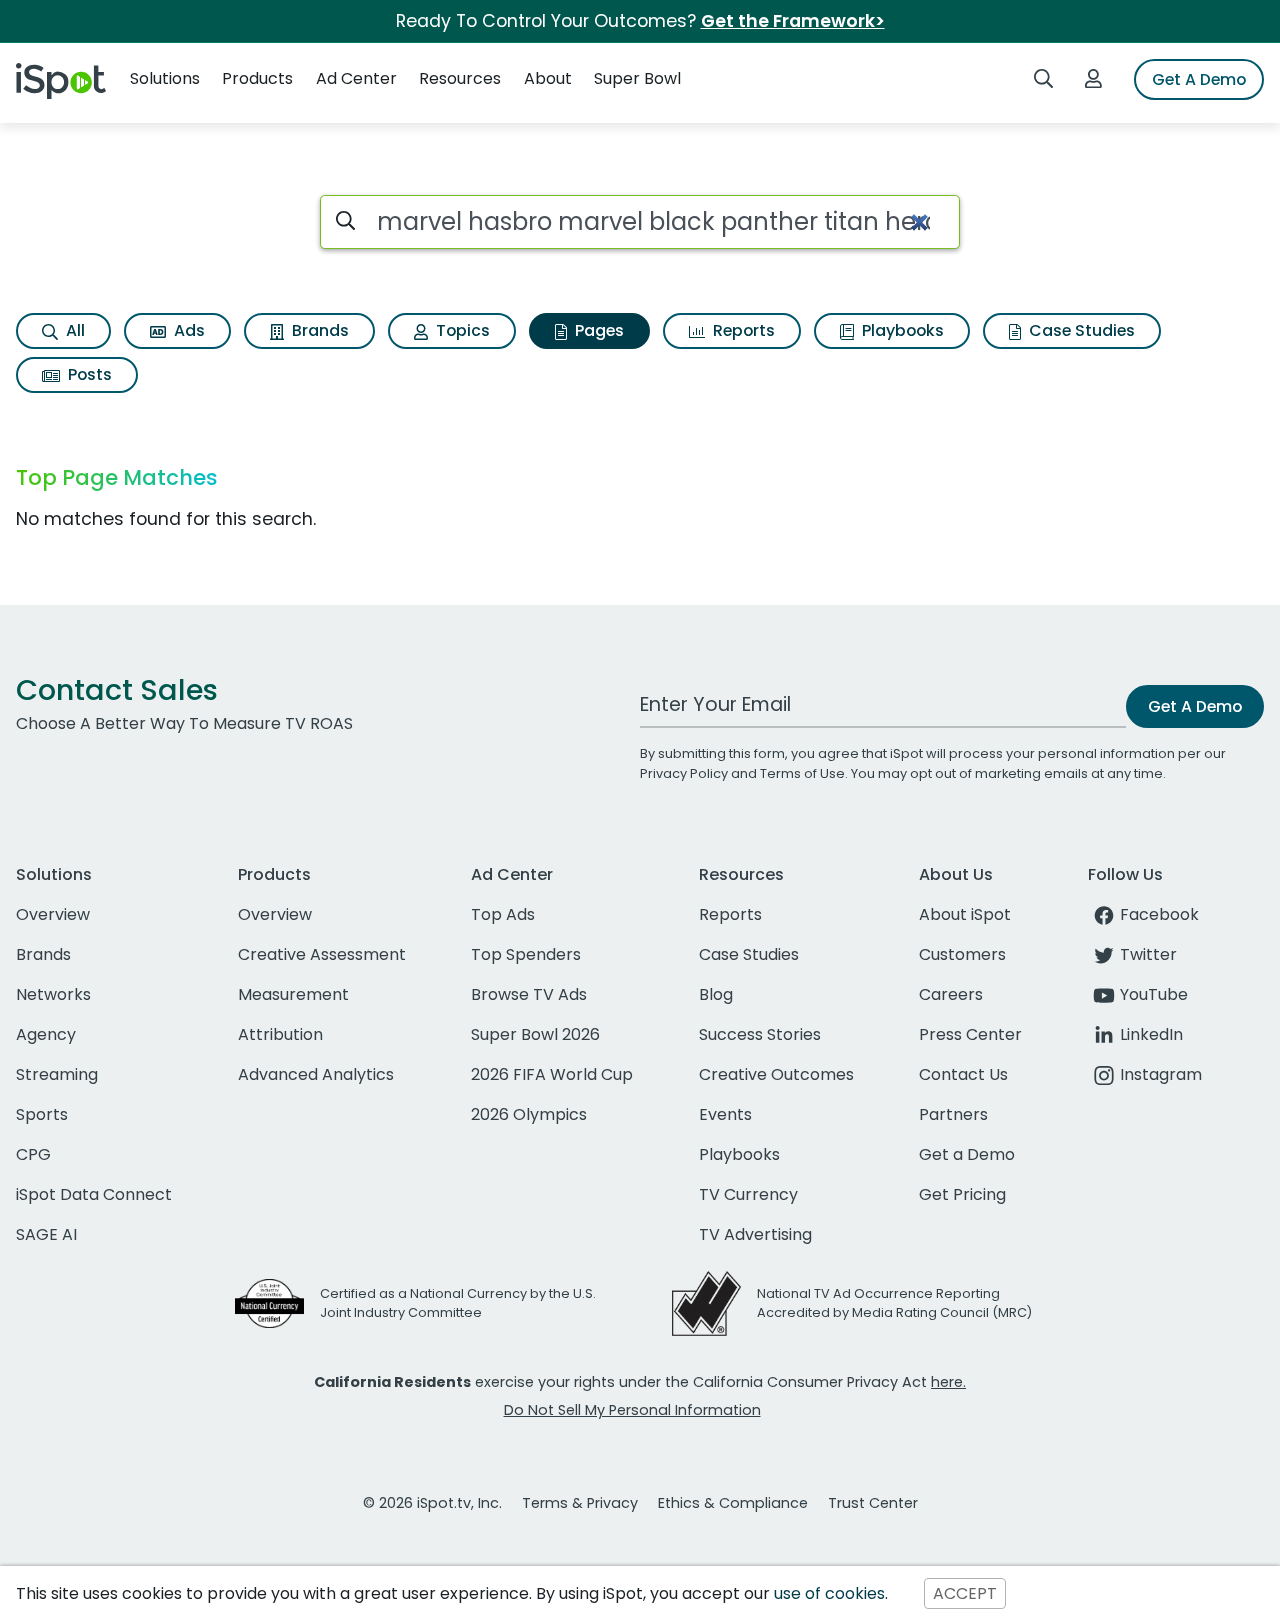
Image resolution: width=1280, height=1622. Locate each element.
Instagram (1161, 1074)
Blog (716, 994)
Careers (951, 994)
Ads (187, 330)
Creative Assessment (322, 954)
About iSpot (965, 914)
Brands (318, 330)
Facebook (1159, 914)
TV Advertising (755, 1234)
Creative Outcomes (776, 1074)
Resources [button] (460, 78)
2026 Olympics (529, 1114)
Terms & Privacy (580, 1503)
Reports (742, 330)
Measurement (293, 994)
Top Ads (503, 914)
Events (725, 1114)
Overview (53, 914)
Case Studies (1080, 330)
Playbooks (901, 330)
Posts (88, 374)
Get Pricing (962, 1194)
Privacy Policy (684, 773)
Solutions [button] (165, 78)
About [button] (548, 78)
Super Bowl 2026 (535, 1034)
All (73, 330)
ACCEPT (965, 1593)
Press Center (970, 1034)
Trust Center (873, 1503)
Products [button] (257, 78)
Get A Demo (1199, 79)
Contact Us (963, 1074)
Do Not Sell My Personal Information (632, 1410)
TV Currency (748, 1194)
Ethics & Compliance (733, 1503)
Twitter (1148, 954)
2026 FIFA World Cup (552, 1074)
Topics (461, 330)
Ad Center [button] (356, 78)
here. (948, 1382)
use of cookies (829, 1593)
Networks (53, 994)
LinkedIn (1151, 1034)
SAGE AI (46, 1234)
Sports (42, 1114)
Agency (46, 1034)
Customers (962, 954)
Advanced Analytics (316, 1074)
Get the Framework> (793, 21)
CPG (33, 1154)
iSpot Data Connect (94, 1194)
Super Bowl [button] (637, 78)
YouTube (1154, 994)
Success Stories (760, 1034)
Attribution (280, 1034)
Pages (597, 330)
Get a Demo (967, 1154)
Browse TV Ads (529, 994)
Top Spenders (526, 954)
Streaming (57, 1074)
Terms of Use (802, 773)
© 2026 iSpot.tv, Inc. (432, 1503)
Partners (953, 1114)
